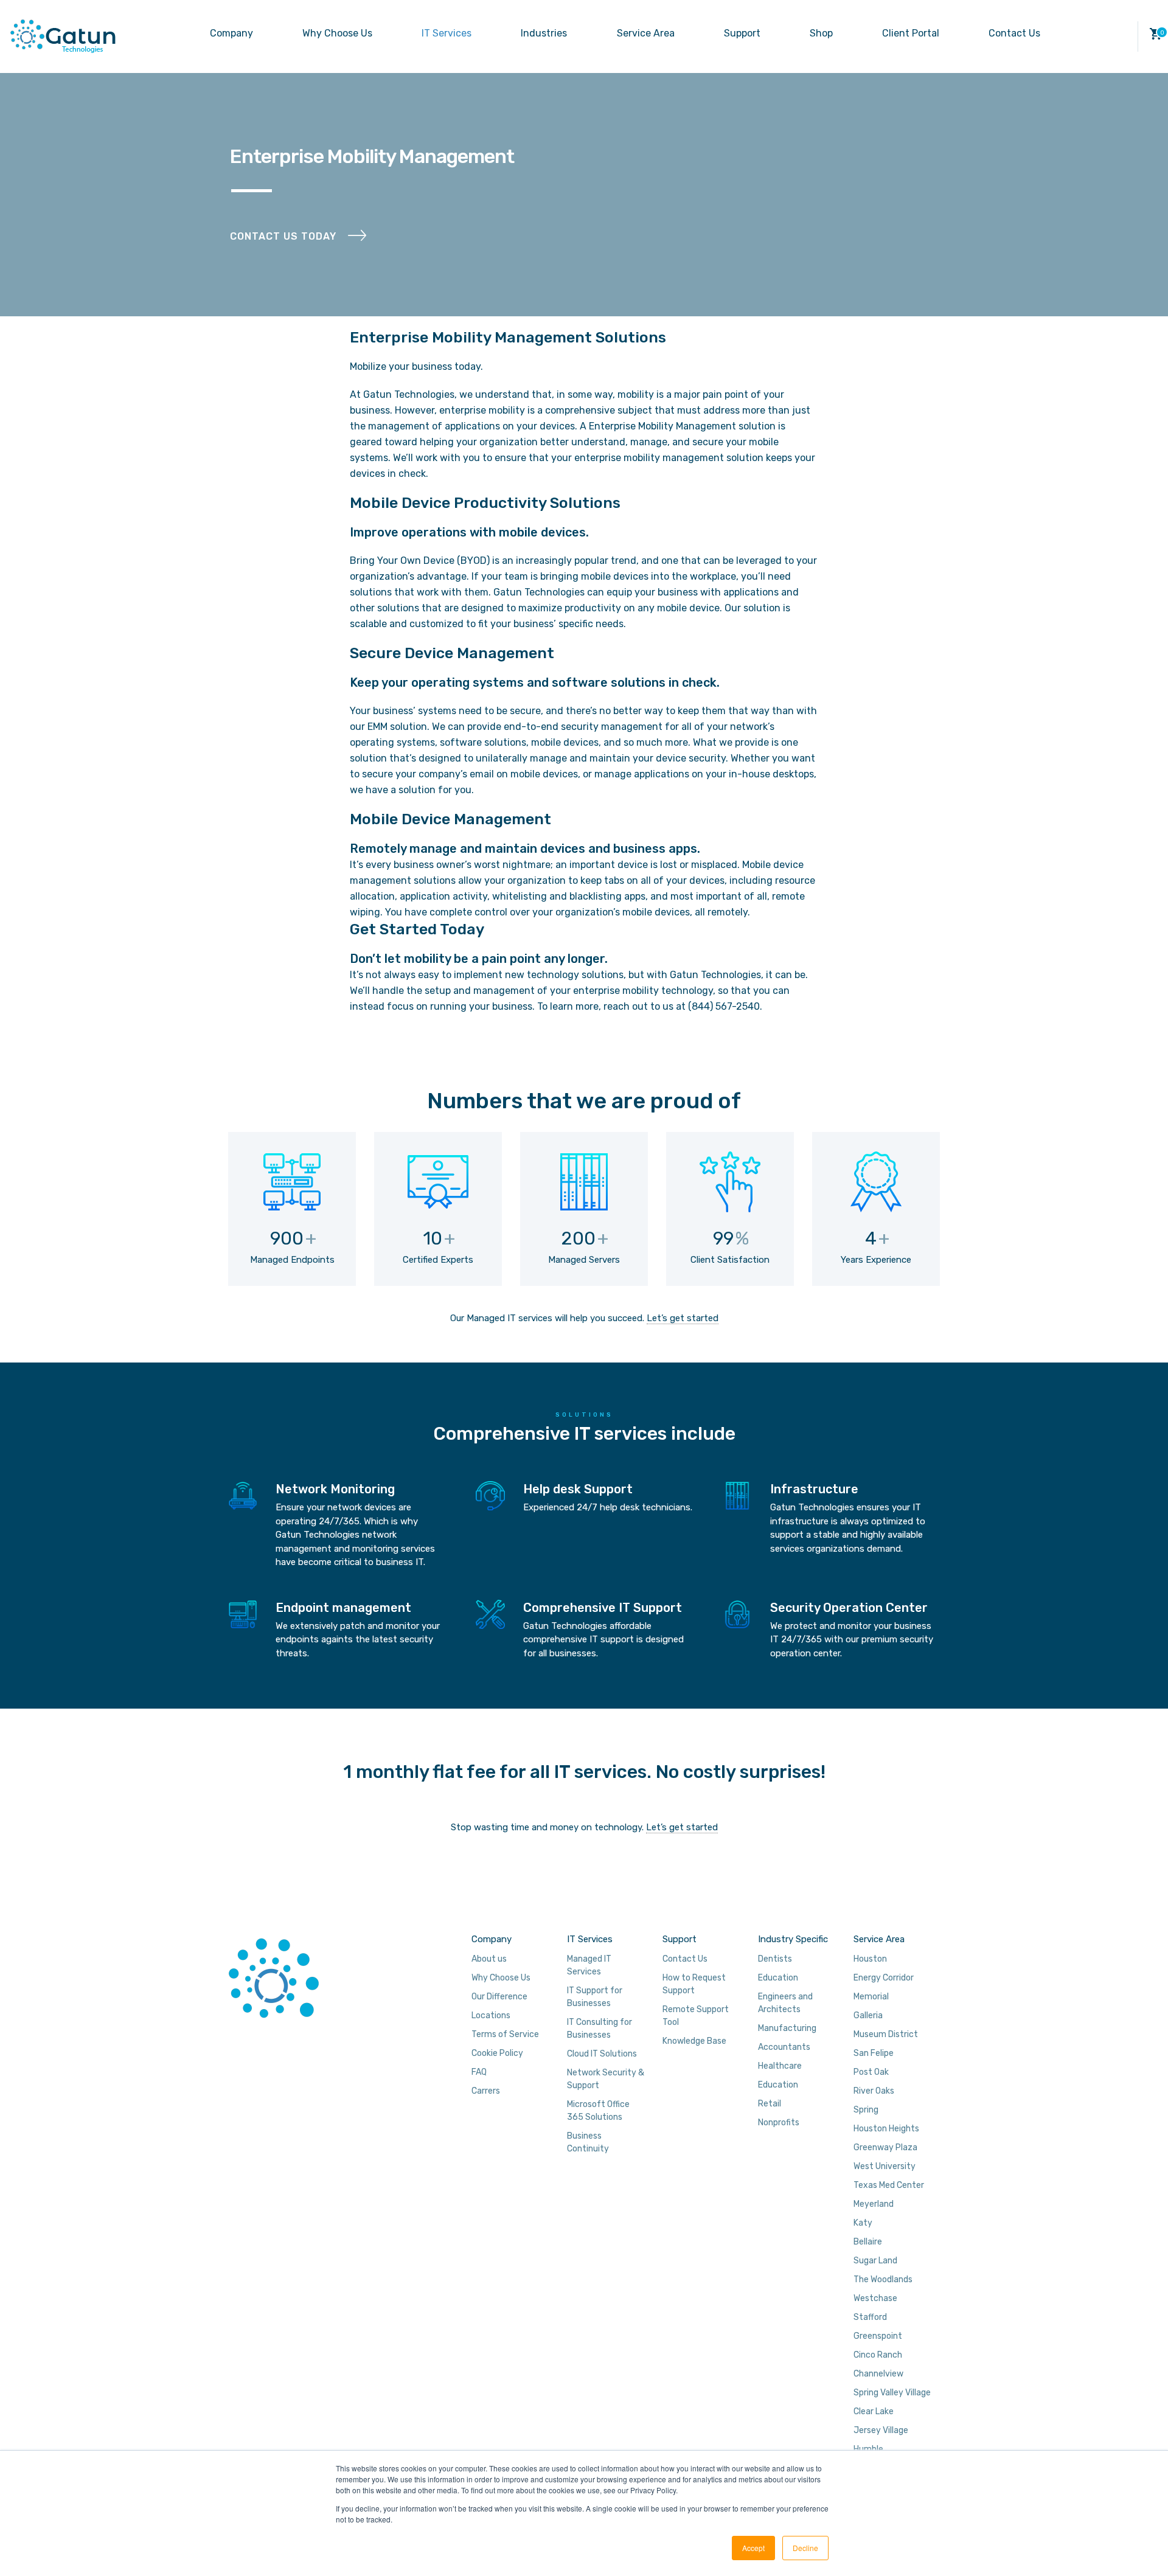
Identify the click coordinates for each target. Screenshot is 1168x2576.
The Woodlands (883, 2279)
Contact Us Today (283, 236)
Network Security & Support (606, 2079)
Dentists (775, 1959)
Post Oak (871, 2072)
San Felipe (874, 2053)
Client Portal (911, 33)
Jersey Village (881, 2430)
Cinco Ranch (878, 2355)
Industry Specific (793, 1939)
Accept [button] (753, 2548)
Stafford (870, 2317)
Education (778, 1978)
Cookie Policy (497, 2053)
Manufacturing (787, 2028)
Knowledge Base (694, 2041)
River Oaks (874, 2091)
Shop (821, 33)
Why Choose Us (337, 33)
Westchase (875, 2298)
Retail (770, 2104)
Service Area (646, 33)
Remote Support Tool (696, 2016)
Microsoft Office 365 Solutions (598, 2111)
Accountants (784, 2047)
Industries (544, 33)
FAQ (479, 2072)
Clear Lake (874, 2411)
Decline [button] (805, 2548)
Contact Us (1014, 33)
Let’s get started (683, 1318)
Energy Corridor (884, 1978)
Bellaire (868, 2242)
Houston (870, 1959)
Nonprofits (779, 2123)
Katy (863, 2223)
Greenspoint (878, 2336)
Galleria (868, 2015)
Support (742, 33)
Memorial (871, 1997)
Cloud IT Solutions (602, 2054)
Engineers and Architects (785, 2003)
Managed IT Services (589, 1965)
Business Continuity (588, 2142)
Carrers (486, 2091)
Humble (868, 2449)
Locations (491, 2015)
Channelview (878, 2374)
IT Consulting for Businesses (600, 2029)
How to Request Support (694, 1984)
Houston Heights (886, 2129)
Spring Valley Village (892, 2393)
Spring (866, 2110)
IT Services (447, 33)
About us (489, 1959)
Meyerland (874, 2204)
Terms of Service (505, 2034)
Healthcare (780, 2066)
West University (885, 2166)
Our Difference (499, 1997)
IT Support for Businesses (595, 1997)
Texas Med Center (889, 2185)
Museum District (886, 2034)
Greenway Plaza (885, 2147)
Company (231, 33)
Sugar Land (875, 2261)
